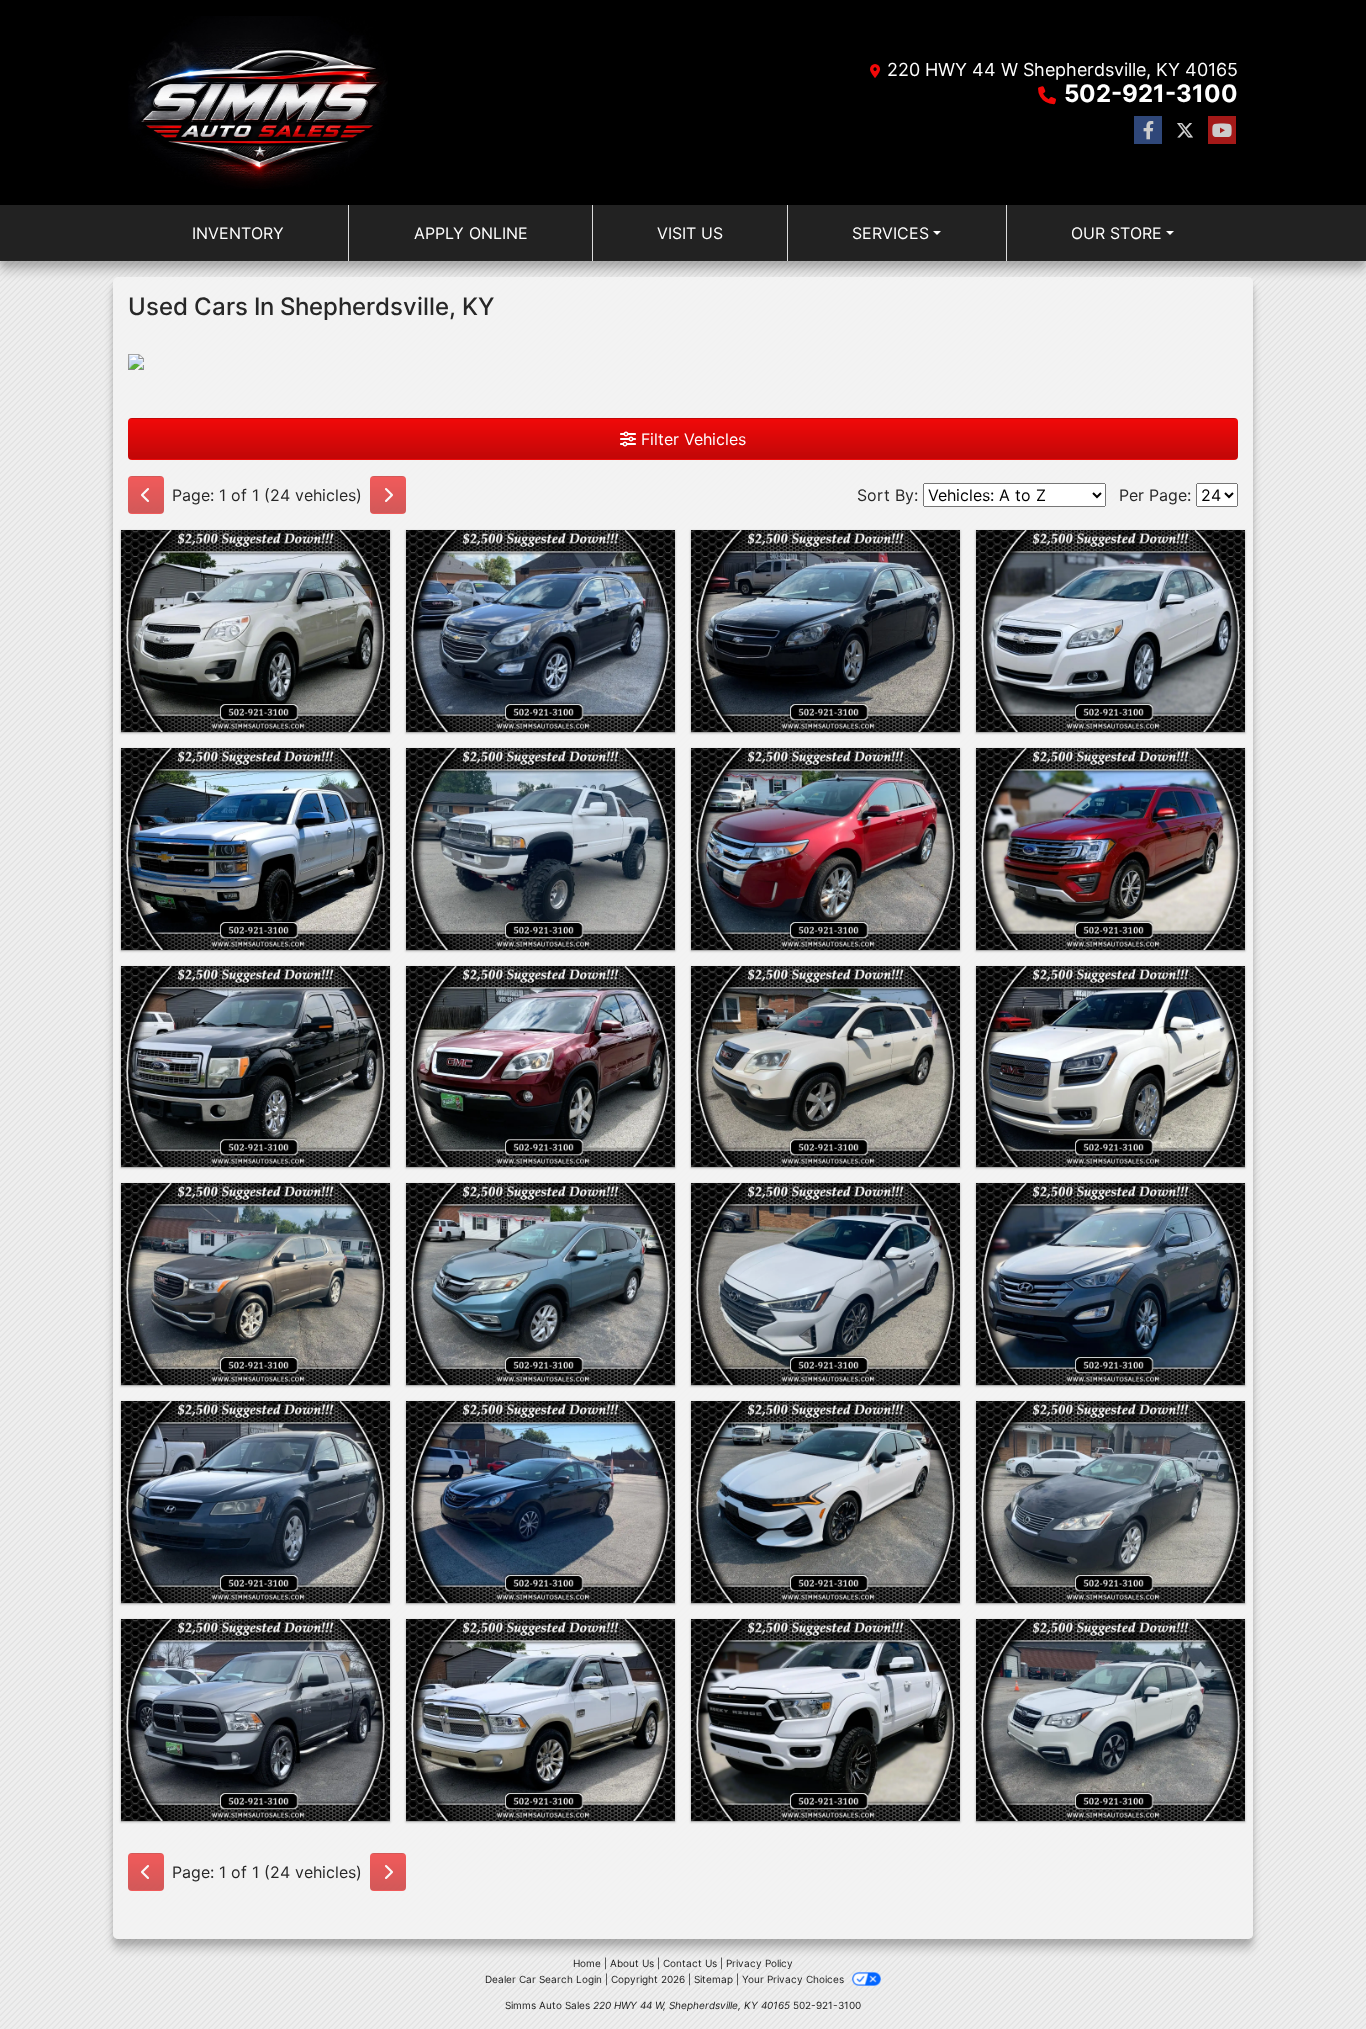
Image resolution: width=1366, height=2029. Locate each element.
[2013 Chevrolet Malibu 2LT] (1110, 631)
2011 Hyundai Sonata (540, 1419)
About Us (632, 1963)
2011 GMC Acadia (540, 984)
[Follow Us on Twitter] (1185, 130)
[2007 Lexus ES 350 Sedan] (1110, 1502)
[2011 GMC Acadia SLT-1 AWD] (825, 1067)
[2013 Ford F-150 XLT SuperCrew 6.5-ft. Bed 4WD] (255, 1067)
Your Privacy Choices (794, 1979)
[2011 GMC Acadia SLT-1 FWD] (540, 1067)
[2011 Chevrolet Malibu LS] (825, 631)
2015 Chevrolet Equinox (255, 548)
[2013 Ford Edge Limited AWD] (825, 849)
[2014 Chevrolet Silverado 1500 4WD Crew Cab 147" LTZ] (255, 849)
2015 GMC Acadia (1111, 984)
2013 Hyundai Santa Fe (1111, 1201)
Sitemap (713, 1979)
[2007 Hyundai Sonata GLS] (255, 1502)
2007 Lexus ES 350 (1111, 1419)
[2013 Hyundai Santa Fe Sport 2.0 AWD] (1110, 1284)
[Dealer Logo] (258, 102)
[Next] (388, 495)
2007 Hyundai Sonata (255, 1419)
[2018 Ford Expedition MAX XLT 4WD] (1110, 849)
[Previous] (146, 495)
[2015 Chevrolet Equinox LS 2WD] (255, 631)
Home (587, 1963)
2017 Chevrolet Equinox (541, 548)
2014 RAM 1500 (540, 1637)
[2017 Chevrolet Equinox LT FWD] (540, 631)
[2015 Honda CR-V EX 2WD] (540, 1284)
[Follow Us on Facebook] (1148, 130)
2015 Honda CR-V (541, 1201)
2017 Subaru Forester (1111, 1637)
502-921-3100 (1151, 93)
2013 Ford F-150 (256, 984)
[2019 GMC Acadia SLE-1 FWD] (255, 1284)
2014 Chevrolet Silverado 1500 (256, 778)
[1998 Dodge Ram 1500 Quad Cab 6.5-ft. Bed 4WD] (540, 849)
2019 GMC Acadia (256, 1201)
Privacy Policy (759, 1963)
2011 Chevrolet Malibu (825, 548)
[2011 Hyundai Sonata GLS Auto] (540, 1502)
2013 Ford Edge (825, 766)
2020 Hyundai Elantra (825, 1201)
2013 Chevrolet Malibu (1110, 548)
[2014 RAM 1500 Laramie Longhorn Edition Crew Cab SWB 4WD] (540, 1720)
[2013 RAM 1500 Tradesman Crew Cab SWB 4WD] (255, 1720)
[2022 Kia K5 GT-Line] (825, 1502)
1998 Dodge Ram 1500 (540, 766)
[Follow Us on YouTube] (1222, 130)
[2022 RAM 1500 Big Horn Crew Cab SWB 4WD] (825, 1720)
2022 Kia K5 (826, 1419)
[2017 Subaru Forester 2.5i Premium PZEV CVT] (1110, 1720)
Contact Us (690, 1963)
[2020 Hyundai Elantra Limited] (825, 1284)
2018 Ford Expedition (1111, 766)
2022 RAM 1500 (825, 1637)
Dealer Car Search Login (543, 1979)
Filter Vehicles (691, 439)
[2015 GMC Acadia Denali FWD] (1110, 1067)
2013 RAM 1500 (255, 1637)
